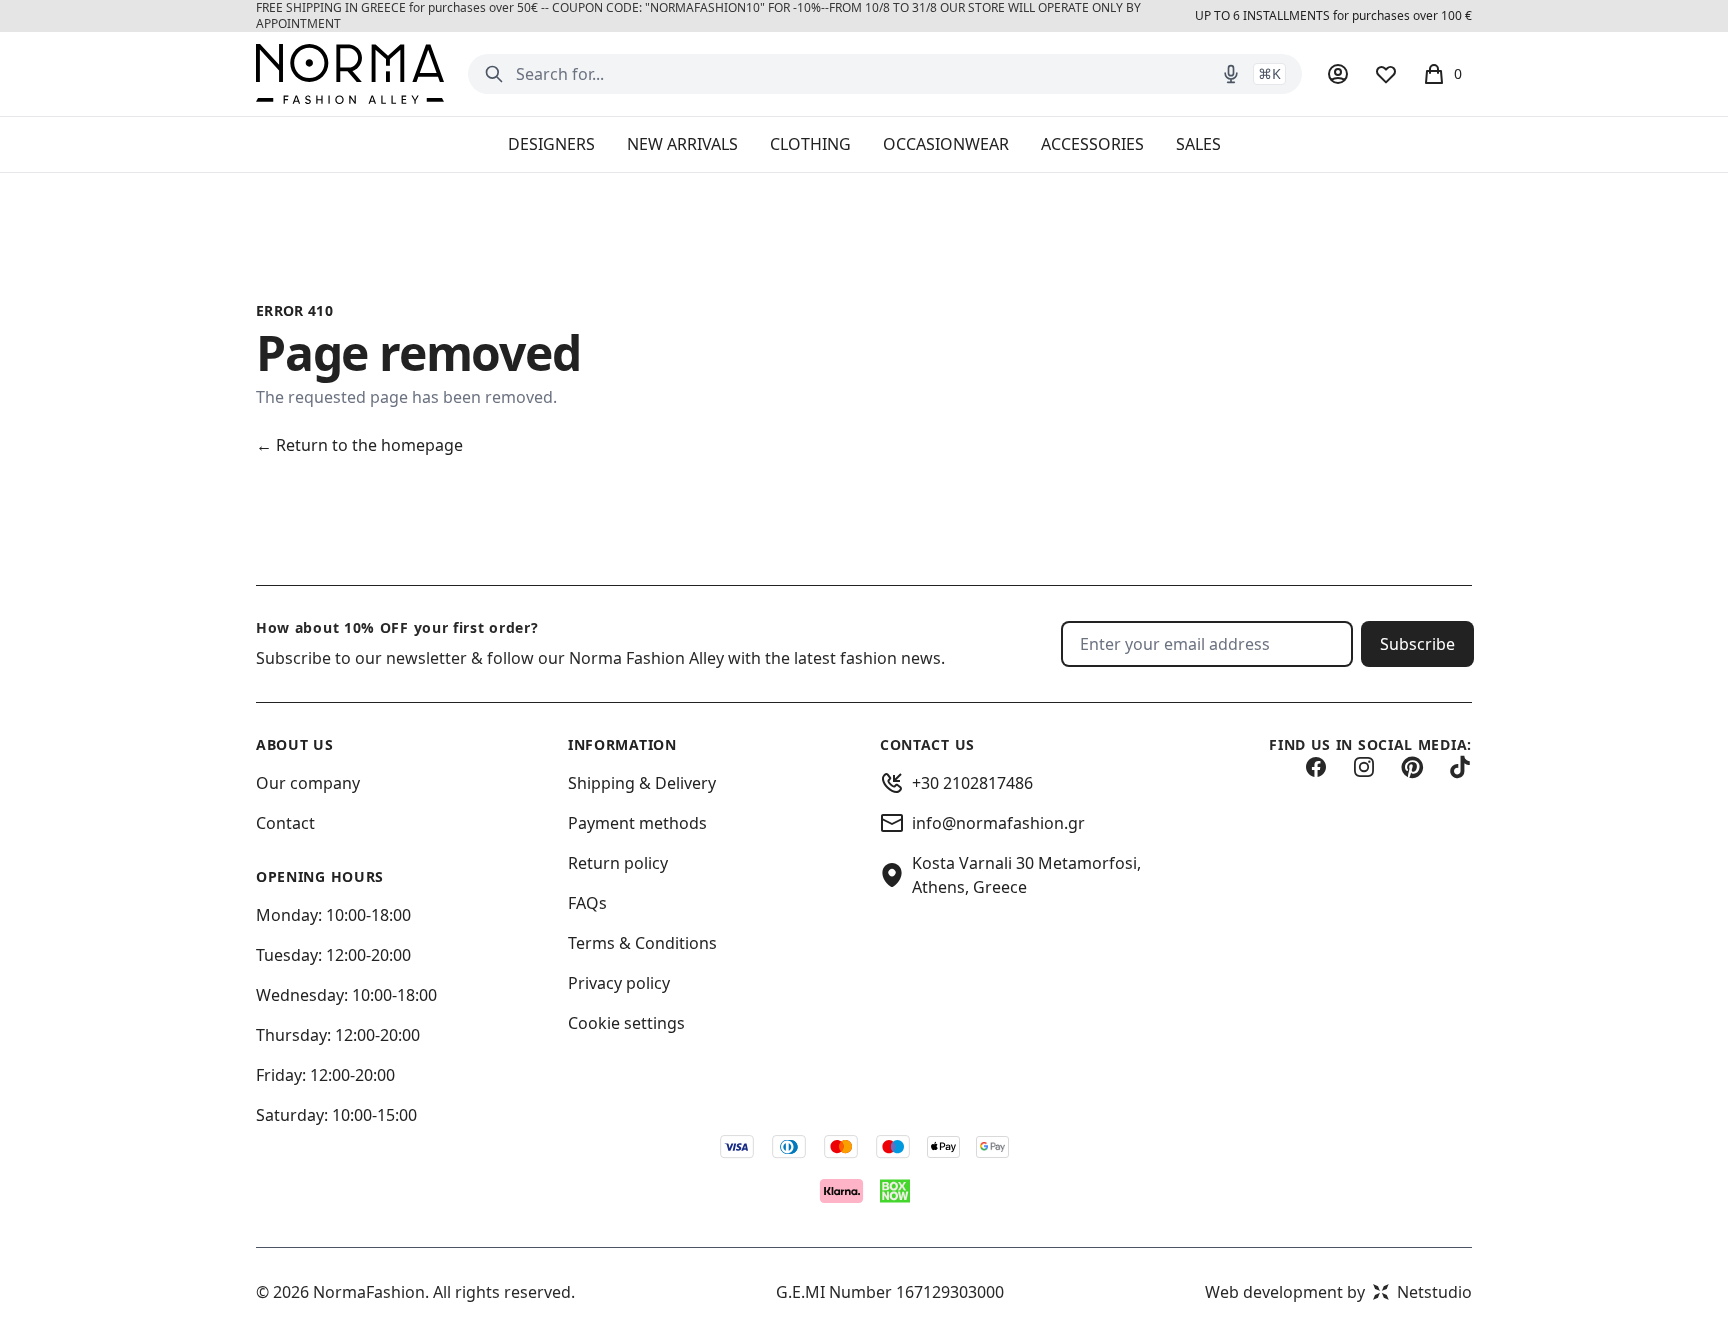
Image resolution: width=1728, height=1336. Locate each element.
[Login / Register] (1338, 74)
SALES (1198, 144)
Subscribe (1417, 644)
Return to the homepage (359, 445)
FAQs (587, 903)
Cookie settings (626, 1023)
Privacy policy (619, 983)
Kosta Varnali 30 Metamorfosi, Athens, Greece (1026, 875)
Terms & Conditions (642, 943)
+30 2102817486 (972, 783)
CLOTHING (810, 144)
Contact (285, 823)
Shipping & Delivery (642, 783)
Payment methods (637, 823)
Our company (308, 783)
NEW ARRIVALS (682, 144)
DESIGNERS (551, 144)
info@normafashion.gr (998, 823)
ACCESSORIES (1092, 144)
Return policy (618, 863)
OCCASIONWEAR (946, 144)
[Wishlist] (1386, 74)
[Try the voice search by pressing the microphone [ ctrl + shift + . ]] (1231, 74)
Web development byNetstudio (1338, 1292)
